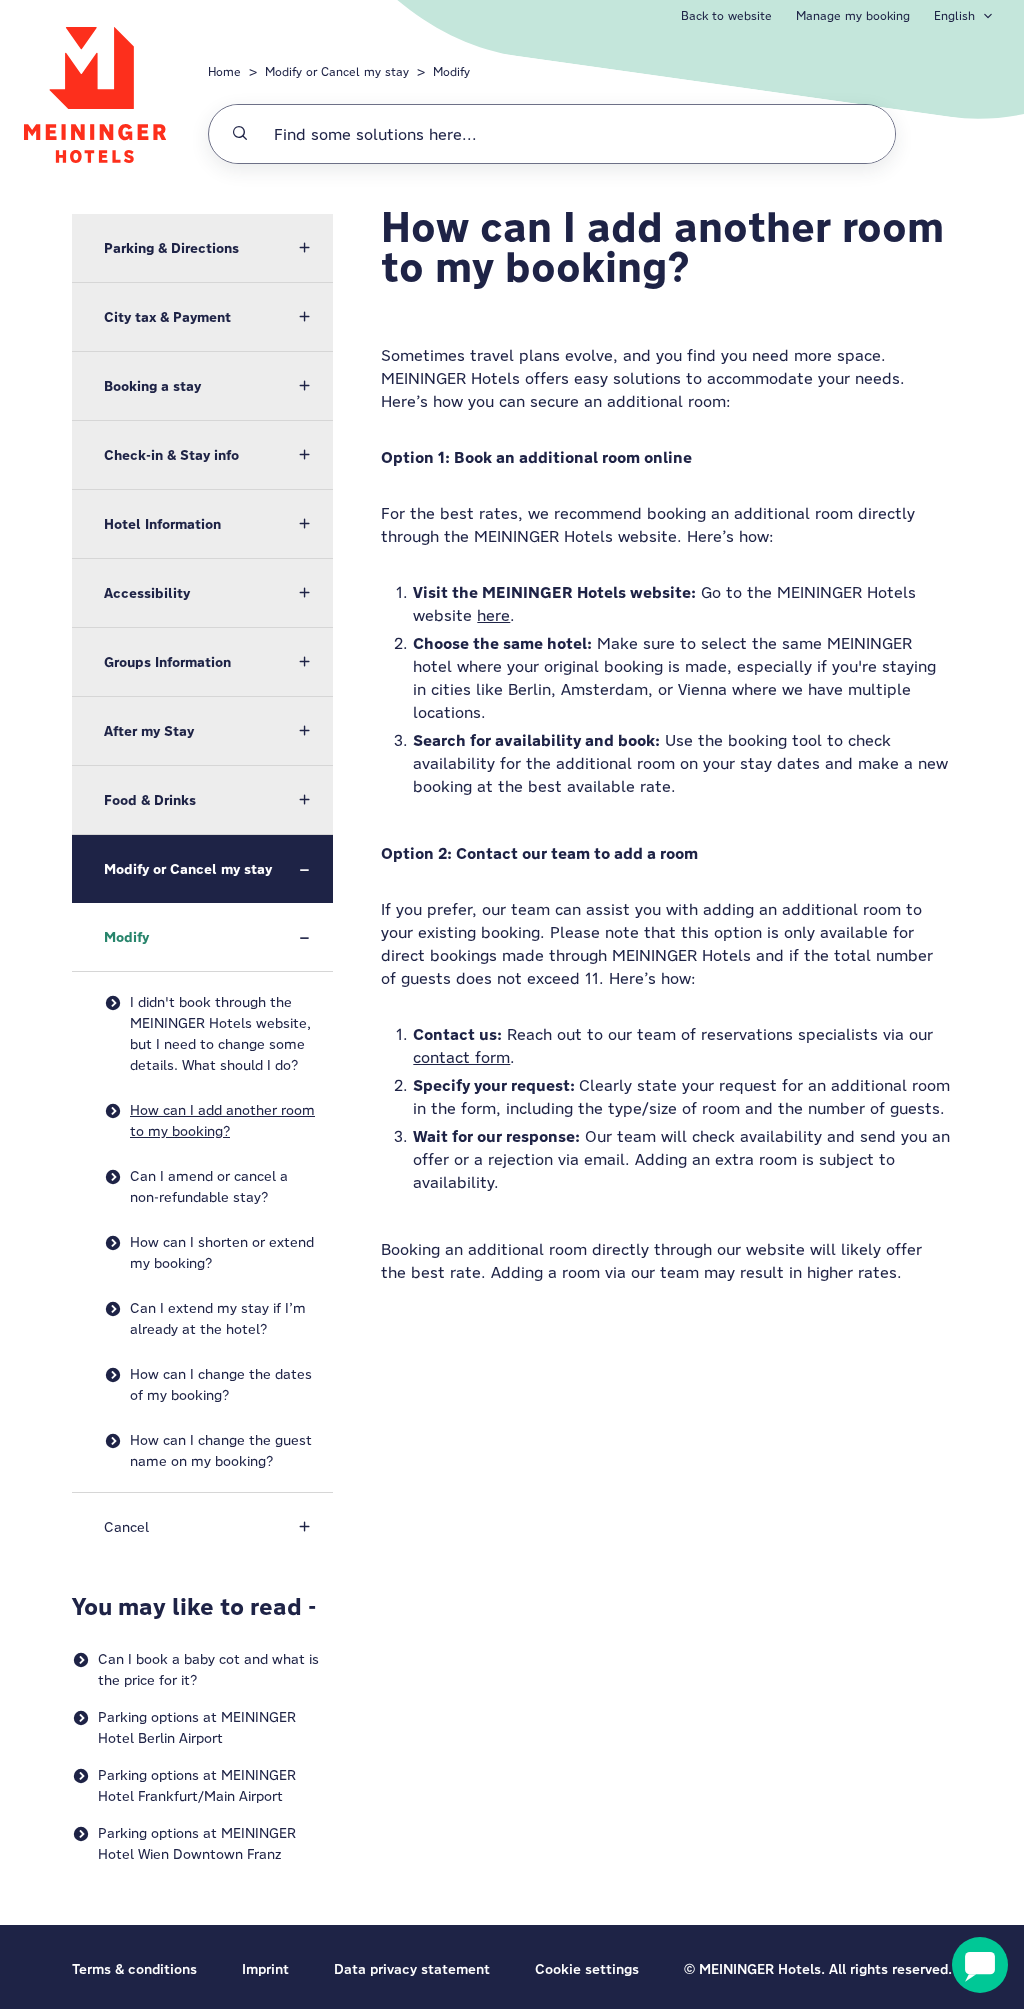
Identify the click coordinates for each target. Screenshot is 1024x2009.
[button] (202, 248)
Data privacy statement (412, 1969)
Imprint (265, 1969)
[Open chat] (980, 1965)
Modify (451, 71)
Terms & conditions (134, 1969)
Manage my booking (853, 15)
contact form (461, 1057)
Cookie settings (587, 1969)
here (493, 615)
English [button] (954, 15)
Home (224, 71)
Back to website (726, 15)
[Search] (240, 134)
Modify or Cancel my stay (337, 71)
